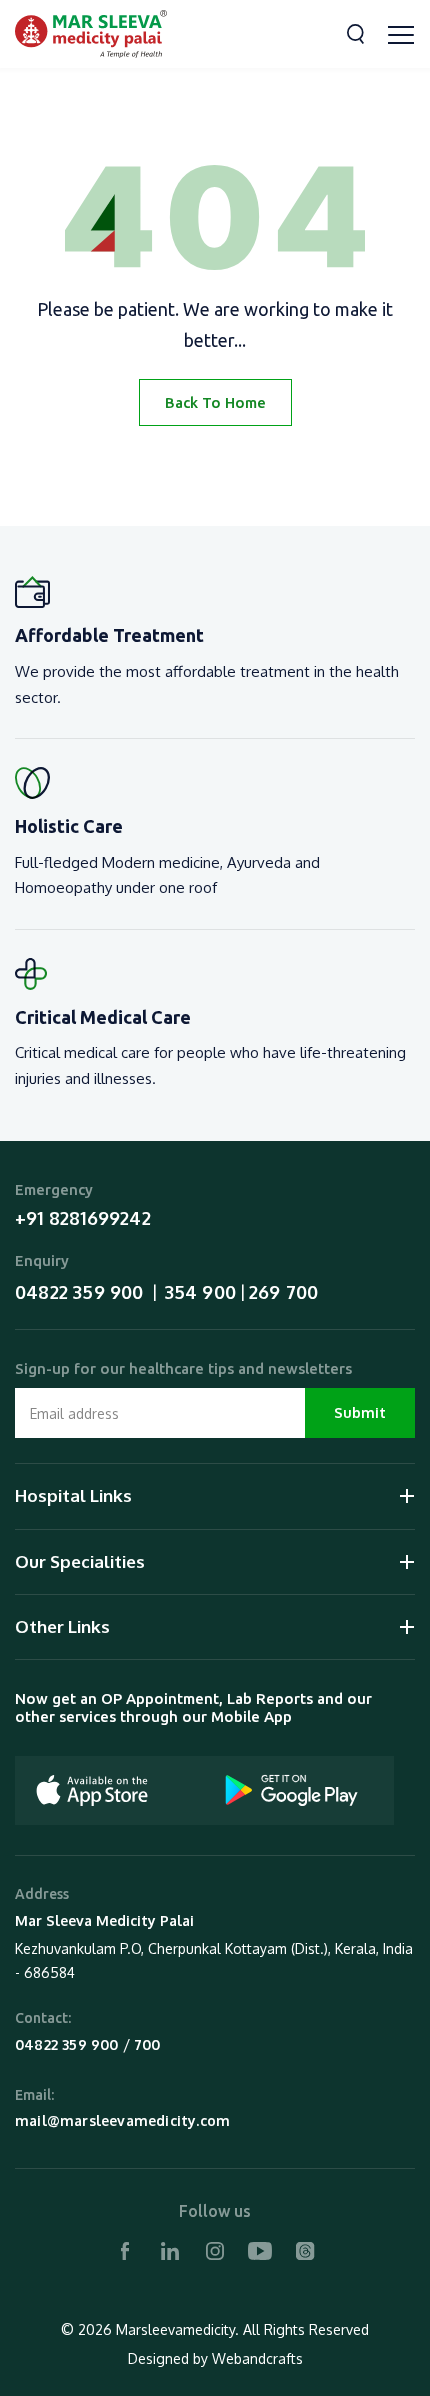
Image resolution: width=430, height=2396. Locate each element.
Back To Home (215, 402)
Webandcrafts (257, 2358)
